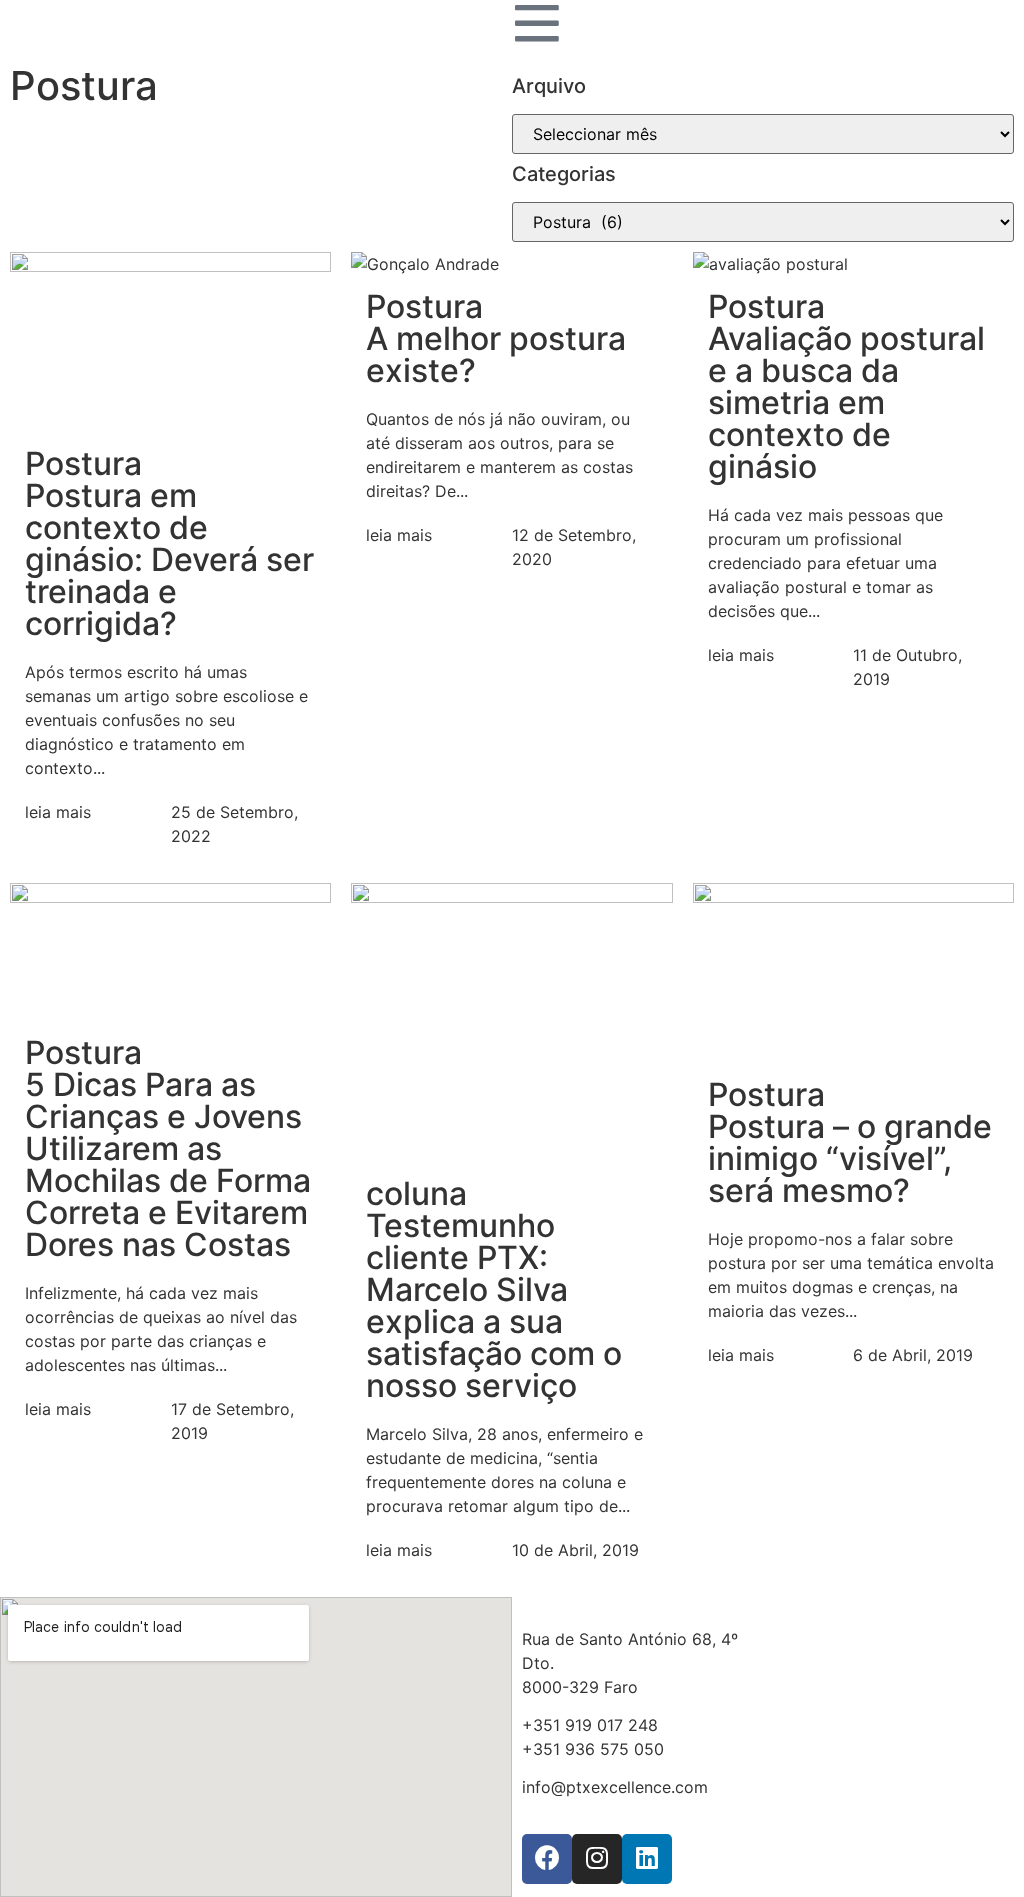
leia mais (58, 812)
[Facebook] (547, 1859)
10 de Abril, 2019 (575, 1550)
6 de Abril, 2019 (913, 1355)
